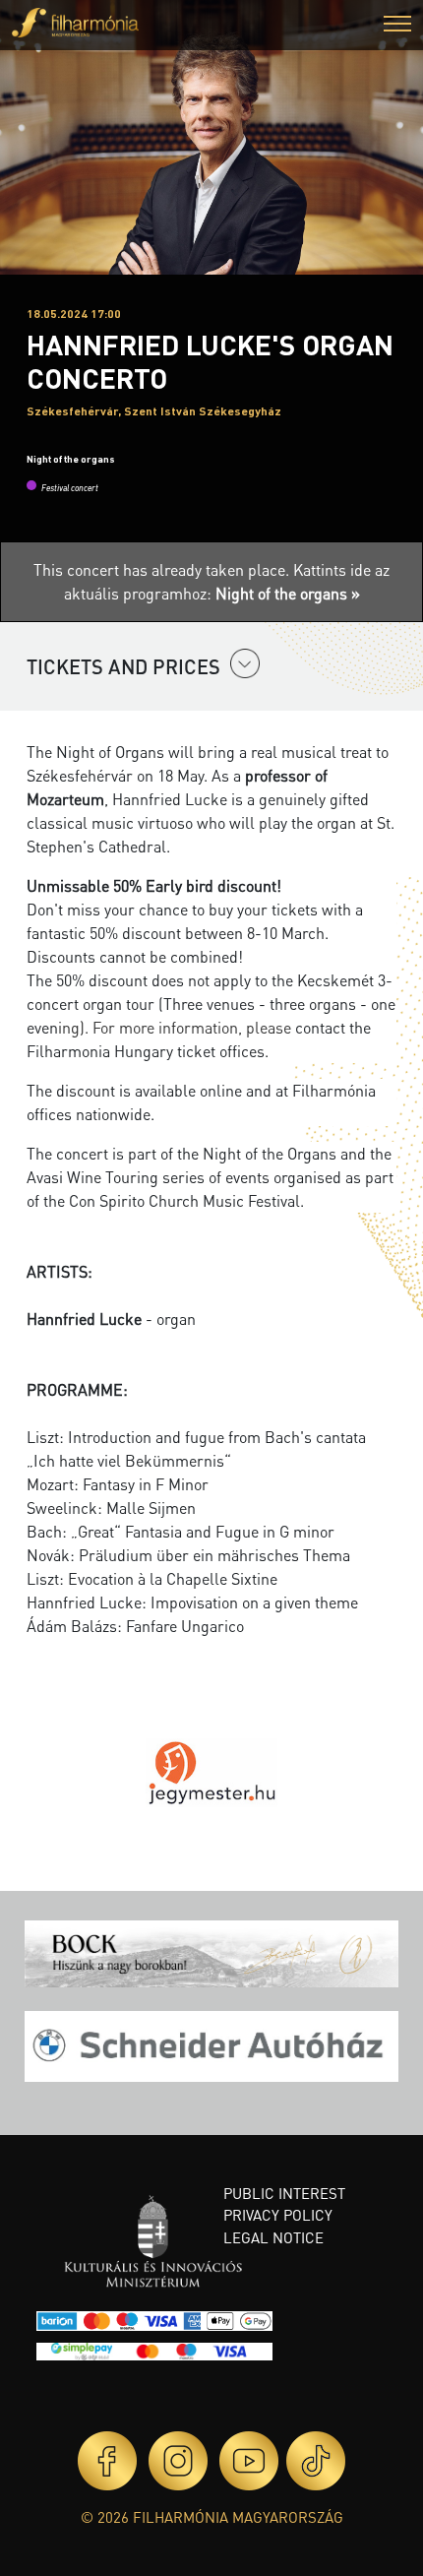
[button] (397, 26)
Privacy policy (278, 2215)
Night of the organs (71, 459)
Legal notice (273, 2237)
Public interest (284, 2193)
